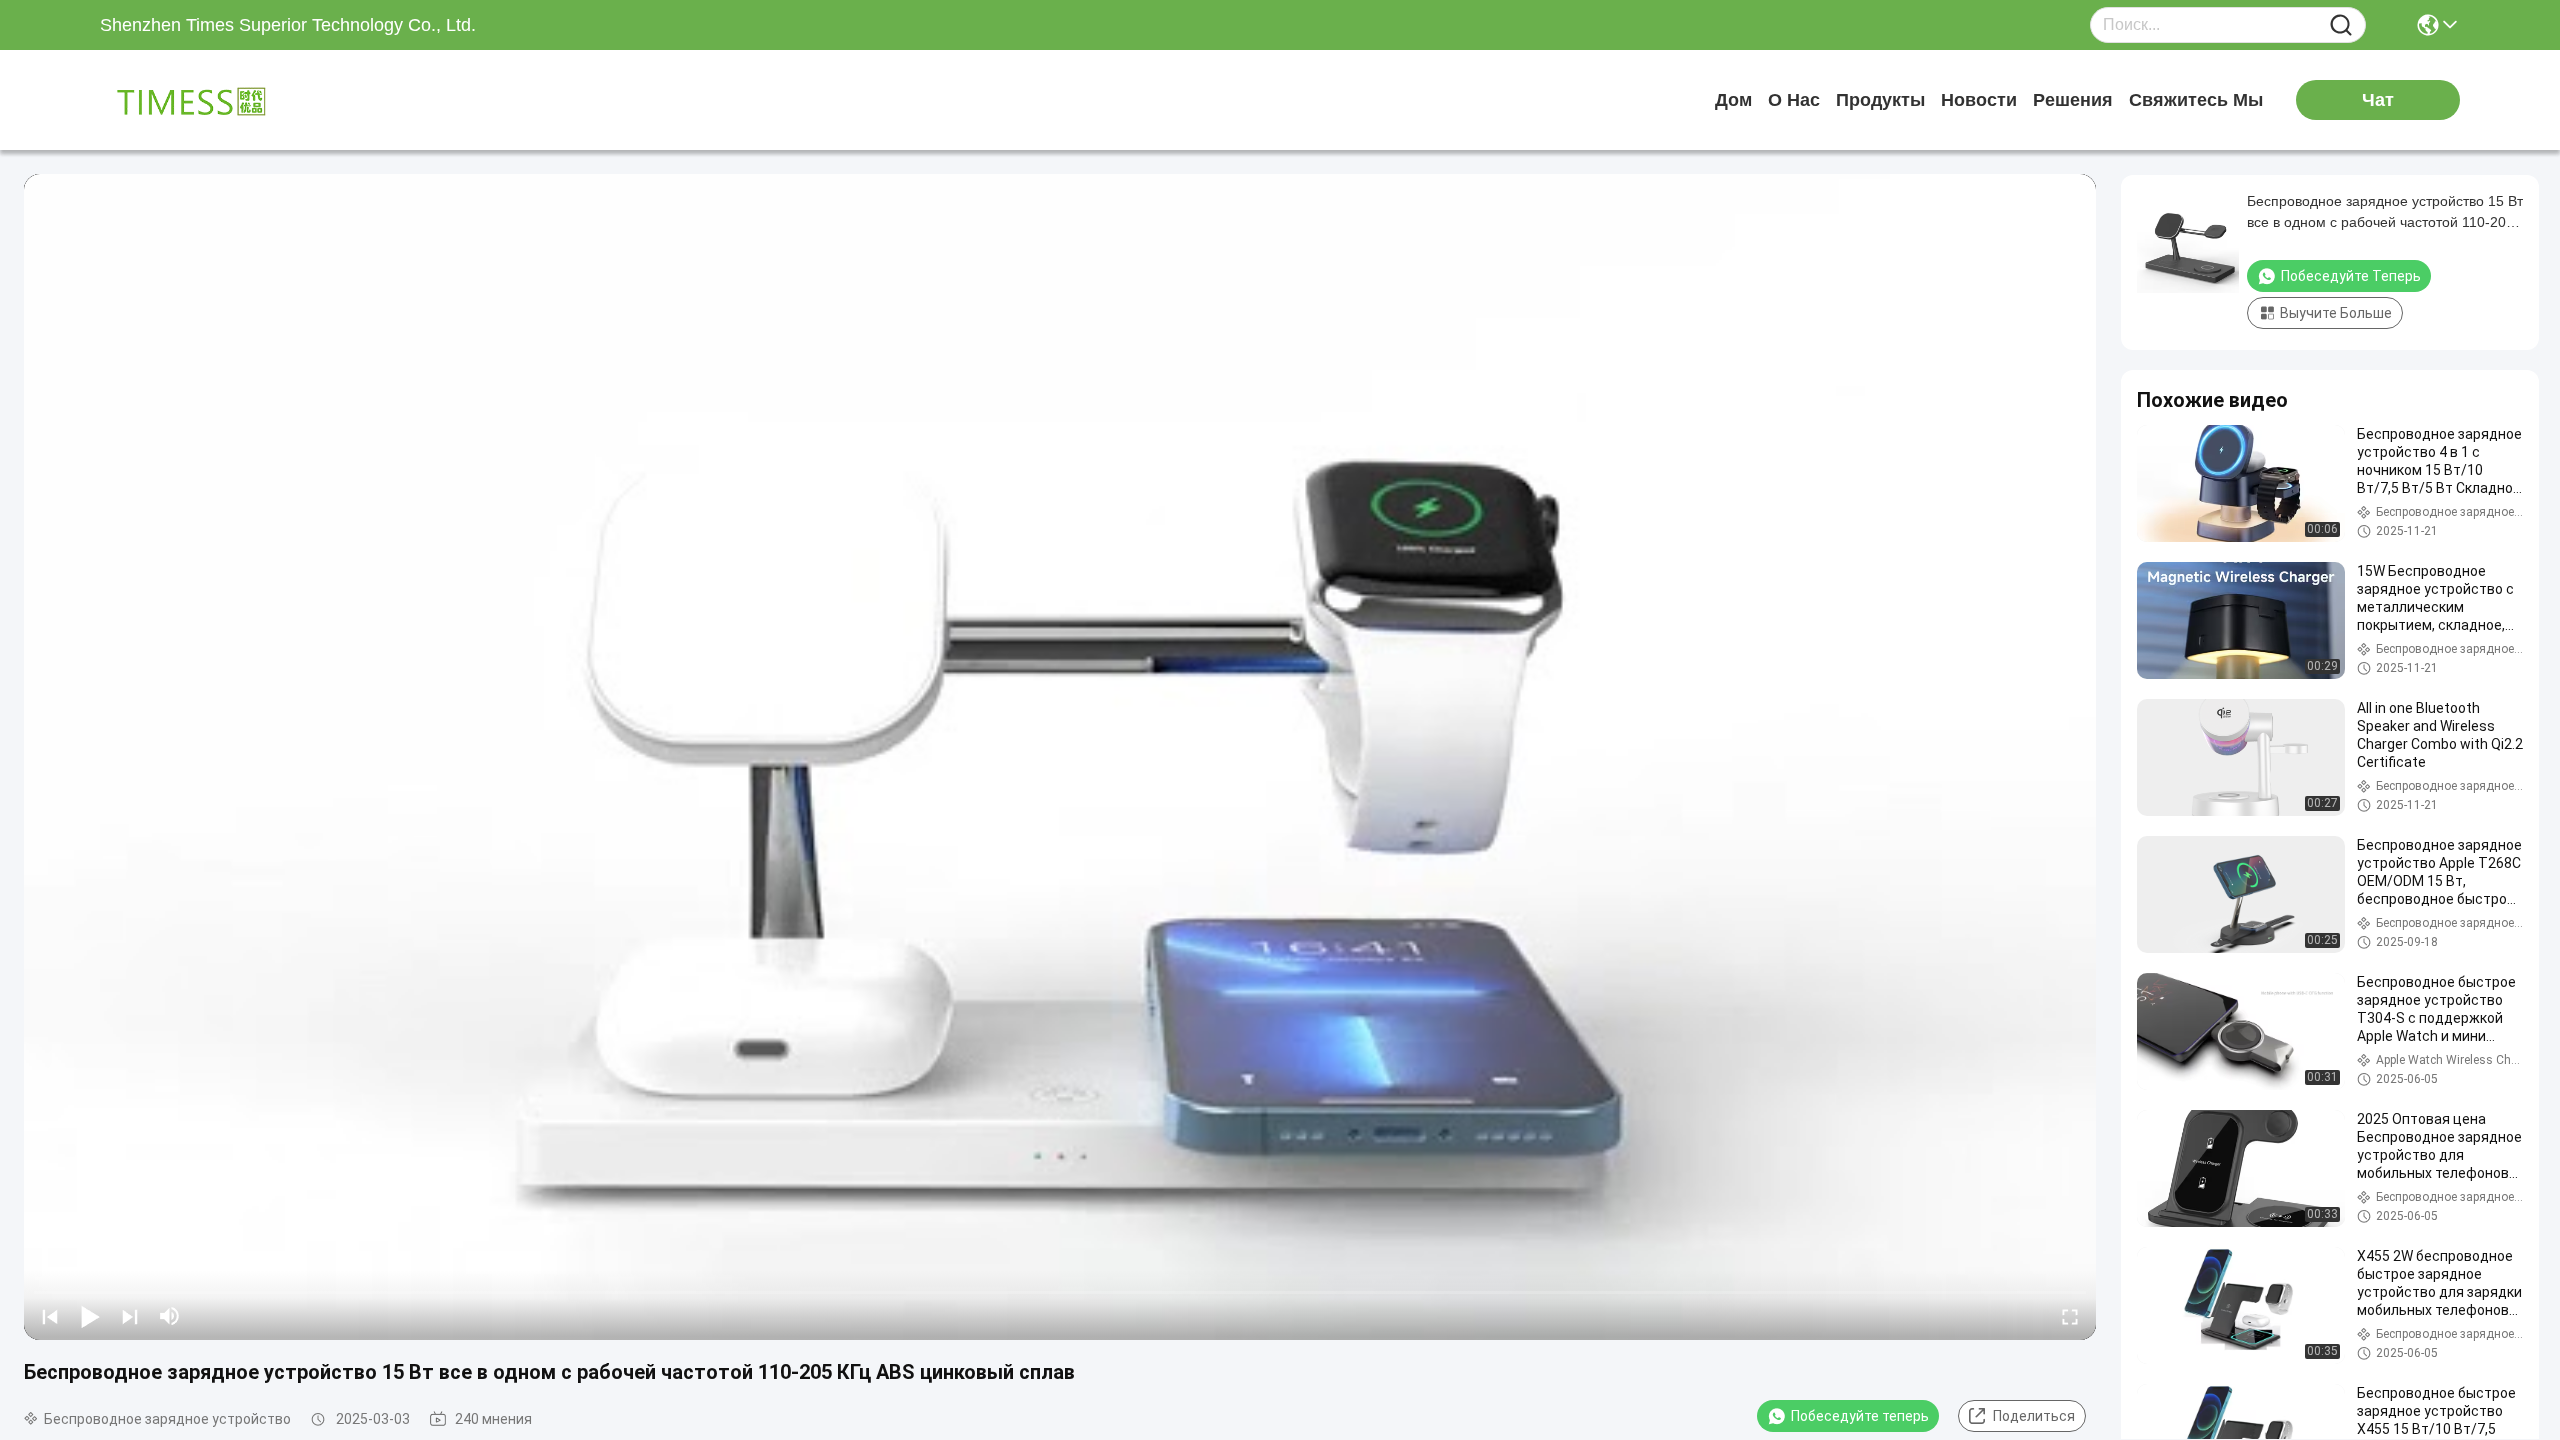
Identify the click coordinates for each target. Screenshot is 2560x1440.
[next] (130, 1316)
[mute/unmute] (170, 1316)
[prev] (50, 1316)
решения (2073, 100)
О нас (1794, 100)
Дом (1733, 100)
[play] (1060, 757)
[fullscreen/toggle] (2070, 1316)
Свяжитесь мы (2196, 100)
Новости (1979, 100)
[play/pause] (90, 1316)
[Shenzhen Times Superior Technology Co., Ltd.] (210, 100)
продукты (1880, 100)
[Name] (2341, 25)
